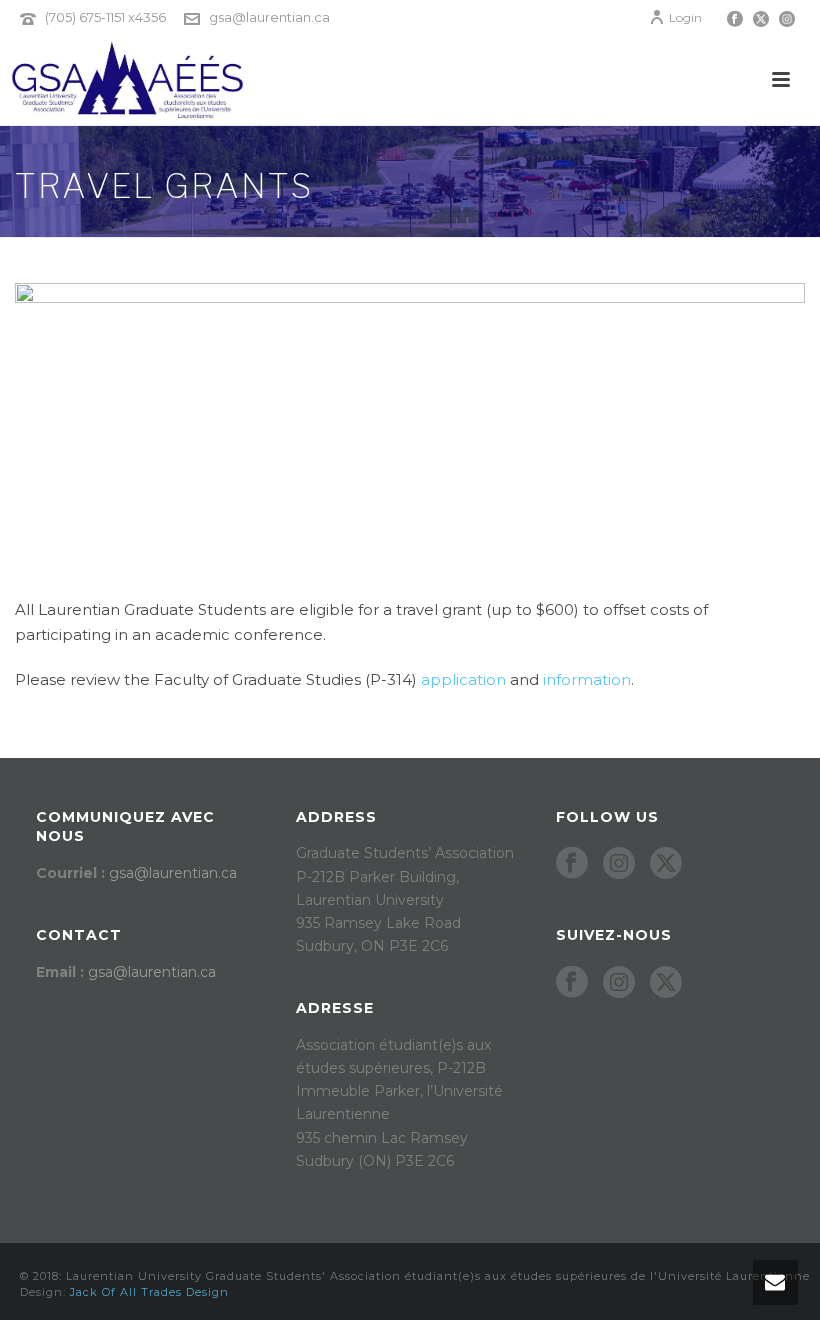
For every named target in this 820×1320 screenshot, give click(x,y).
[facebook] (572, 864)
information (587, 679)
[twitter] (666, 864)
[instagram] (619, 864)
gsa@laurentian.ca (269, 17)
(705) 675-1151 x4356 (105, 17)
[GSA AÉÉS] (124, 80)
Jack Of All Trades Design (149, 1292)
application (463, 679)
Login (685, 17)
